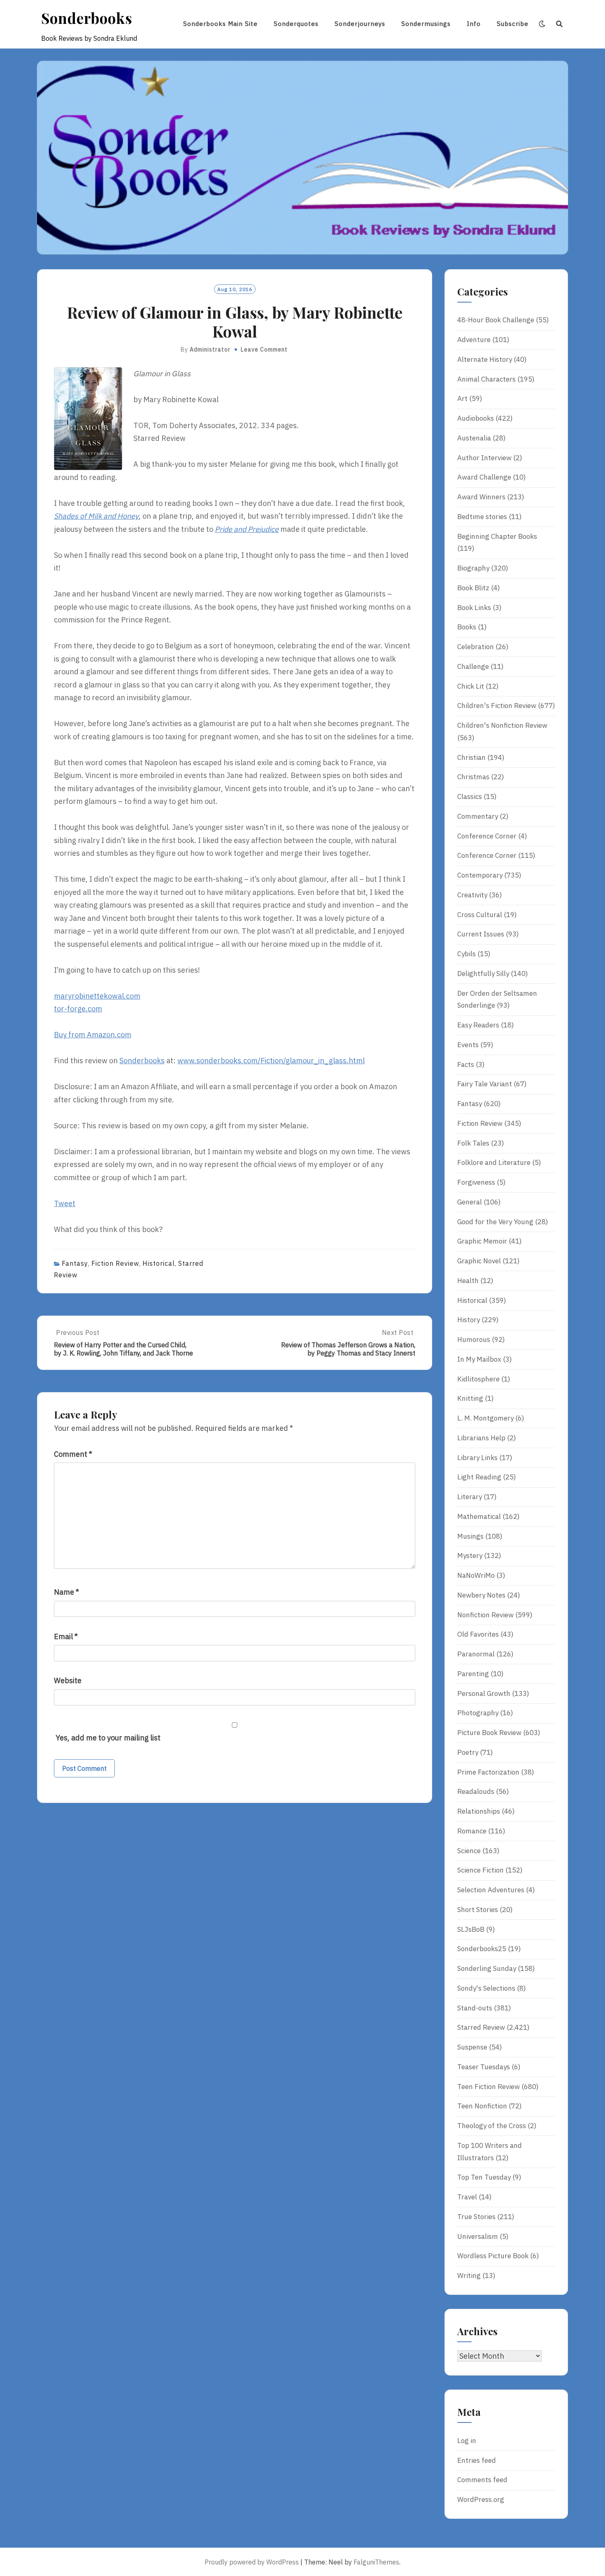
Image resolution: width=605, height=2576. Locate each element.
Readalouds (476, 1791)
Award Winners (481, 497)
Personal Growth (484, 1693)
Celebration (476, 647)
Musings (470, 1536)
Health (468, 1281)
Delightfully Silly (483, 974)
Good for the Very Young (495, 1222)
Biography (473, 568)
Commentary (478, 816)
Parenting (473, 1674)
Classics (470, 797)
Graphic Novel (479, 1261)
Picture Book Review (489, 1733)
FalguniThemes (376, 2562)
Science (469, 1851)
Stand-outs (475, 2008)
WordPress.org (481, 2499)
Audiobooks (476, 418)
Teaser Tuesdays (484, 2067)
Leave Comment (264, 349)
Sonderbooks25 (482, 1949)
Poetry (468, 1752)
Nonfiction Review (485, 1615)
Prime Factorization (488, 1772)
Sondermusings (426, 24)
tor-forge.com (78, 1009)
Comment (73, 1454)
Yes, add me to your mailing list (107, 1738)
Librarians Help (481, 1438)
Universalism (478, 2236)
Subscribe (513, 24)
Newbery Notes (481, 1595)
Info (474, 24)
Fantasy (75, 1263)
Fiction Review (115, 1263)
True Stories (476, 2217)
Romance (472, 1831)
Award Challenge (484, 477)
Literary (470, 1497)
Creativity (472, 895)
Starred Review (481, 2027)
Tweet (65, 1203)
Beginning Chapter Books (497, 536)
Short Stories (478, 1910)
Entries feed (477, 2460)
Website (68, 1680)
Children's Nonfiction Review (502, 725)
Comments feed (482, 2480)
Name (66, 1592)
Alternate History (485, 359)
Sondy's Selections (486, 1988)
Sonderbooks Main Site (220, 24)
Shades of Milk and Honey (96, 516)
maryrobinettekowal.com (97, 996)
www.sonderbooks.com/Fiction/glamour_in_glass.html (271, 1061)
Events (468, 1045)
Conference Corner (487, 836)
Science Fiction (481, 1870)
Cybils (467, 954)
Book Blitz (473, 588)
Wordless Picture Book (493, 2256)
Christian (471, 757)
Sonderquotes (296, 24)
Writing (469, 2276)
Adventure (474, 340)
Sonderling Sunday (487, 1968)
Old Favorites (478, 1634)
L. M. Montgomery (485, 1418)
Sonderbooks (87, 18)
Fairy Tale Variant (485, 1084)
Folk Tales (473, 1143)
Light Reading (479, 1477)
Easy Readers (478, 1025)
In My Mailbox (479, 1359)
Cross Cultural (480, 915)
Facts (466, 1064)
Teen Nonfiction (482, 2106)
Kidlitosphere (478, 1379)
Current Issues (481, 934)
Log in (467, 2441)
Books (467, 627)
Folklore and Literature (494, 1162)
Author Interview (484, 458)
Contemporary (480, 875)
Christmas (473, 777)
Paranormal (476, 1654)
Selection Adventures (491, 1890)
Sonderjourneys (360, 24)
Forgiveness (476, 1182)
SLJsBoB (471, 1929)
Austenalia (474, 438)
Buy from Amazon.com (93, 1035)
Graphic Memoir (482, 1241)
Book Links (474, 608)
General (470, 1202)
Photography (478, 1713)
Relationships (479, 1811)
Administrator (210, 349)
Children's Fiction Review (497, 706)
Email (66, 1636)
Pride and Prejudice (247, 529)
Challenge (473, 666)
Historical (159, 1263)
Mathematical (479, 1516)
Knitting (470, 1398)
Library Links (477, 1458)
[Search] (560, 24)
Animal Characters (486, 379)
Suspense (472, 2047)
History (469, 1320)
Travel (467, 2197)
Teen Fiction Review (489, 2087)
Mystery (470, 1556)
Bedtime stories (482, 517)
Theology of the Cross (492, 2126)
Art (462, 398)
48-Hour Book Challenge (496, 320)
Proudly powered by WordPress (252, 2562)
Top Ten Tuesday (484, 2177)
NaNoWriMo (476, 1575)
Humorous (474, 1339)
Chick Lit (471, 686)
